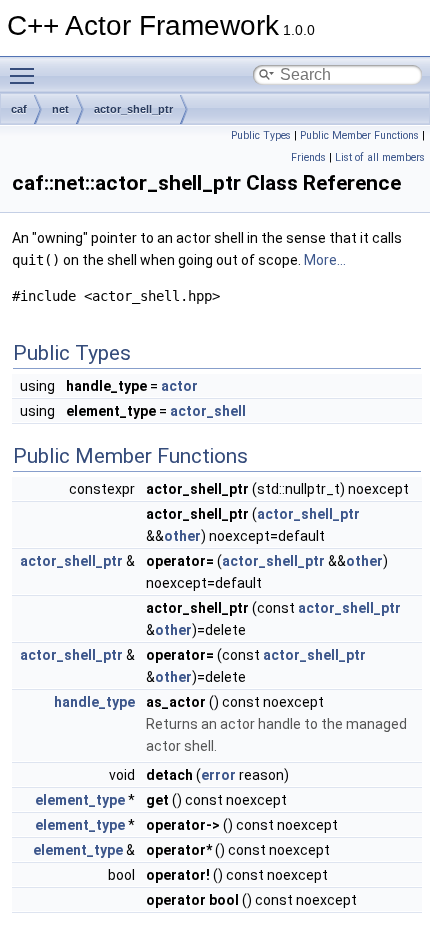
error (218, 775)
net (60, 109)
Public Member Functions (359, 135)
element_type (80, 800)
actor (179, 386)
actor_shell (208, 411)
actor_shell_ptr (133, 109)
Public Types (261, 135)
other (182, 536)
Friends (308, 157)
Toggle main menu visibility (26, 75)
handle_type (94, 702)
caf (19, 109)
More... (325, 260)
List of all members (380, 157)
